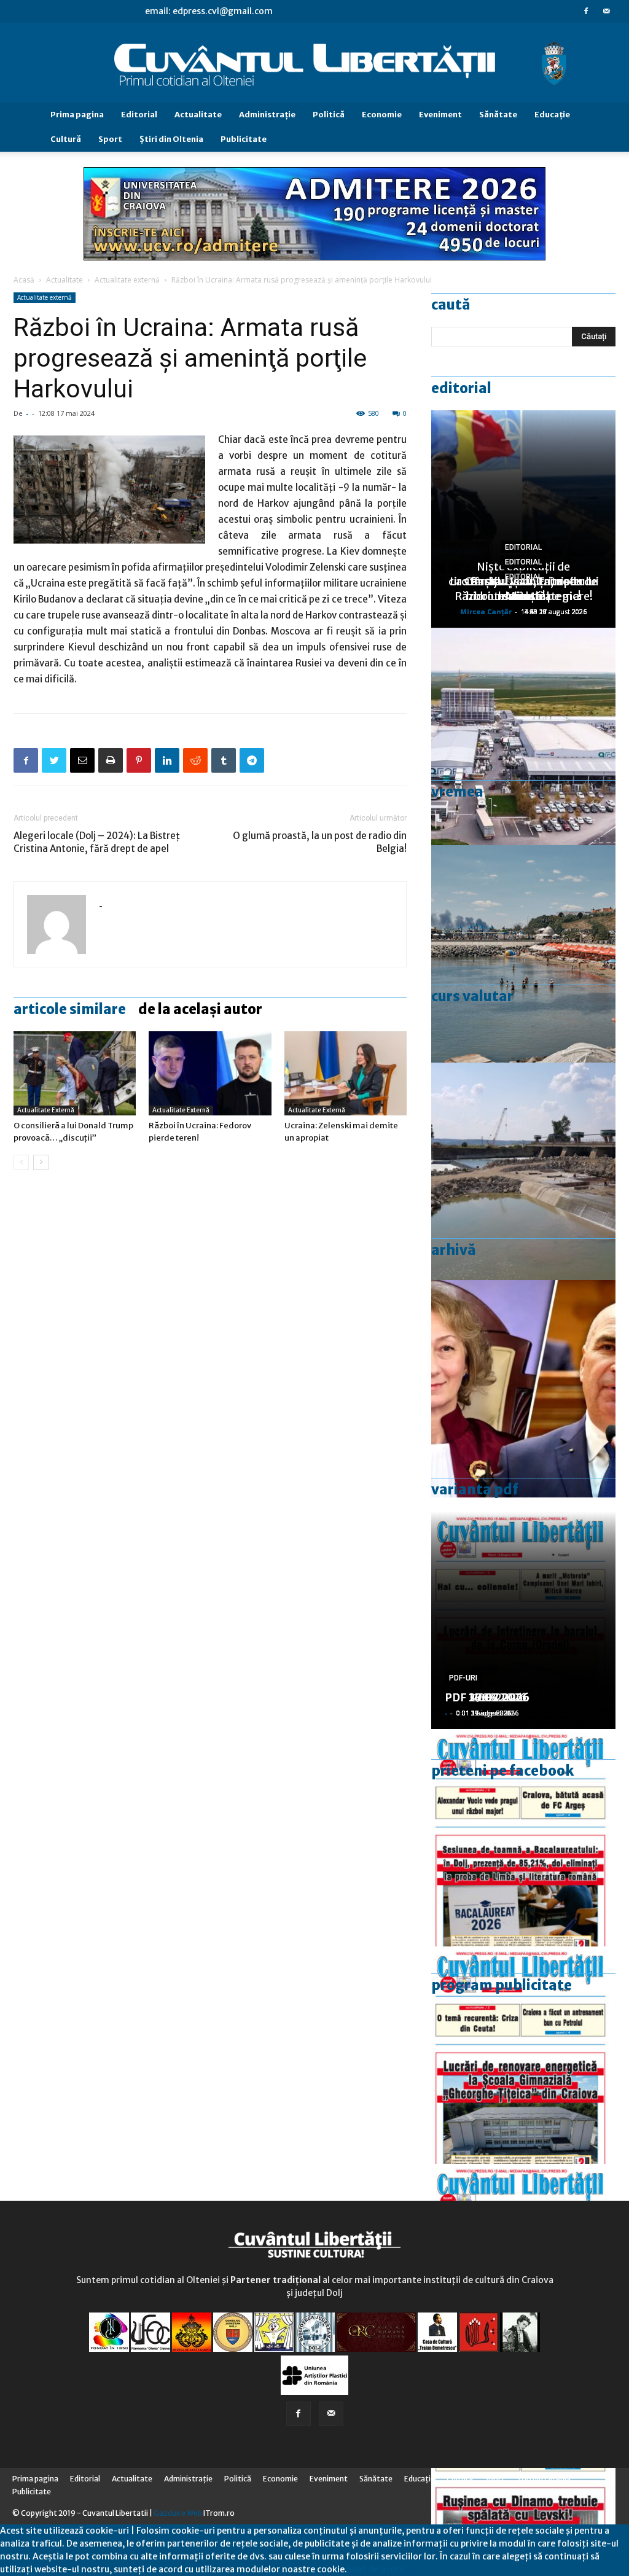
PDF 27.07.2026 (487, 1697)
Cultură (66, 139)
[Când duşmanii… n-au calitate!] (523, 736)
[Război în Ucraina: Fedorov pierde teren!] (210, 1073)
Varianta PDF (475, 1489)
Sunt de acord (376, 2569)
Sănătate (498, 115)
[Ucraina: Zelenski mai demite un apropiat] (346, 1073)
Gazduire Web (178, 2513)
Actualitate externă (127, 280)
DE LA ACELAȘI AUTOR (200, 1009)
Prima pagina (77, 115)
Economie (382, 115)
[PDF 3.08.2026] (523, 2055)
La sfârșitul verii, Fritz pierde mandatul (523, 589)
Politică (329, 115)
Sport (110, 139)
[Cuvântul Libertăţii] (314, 63)
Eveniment (440, 115)
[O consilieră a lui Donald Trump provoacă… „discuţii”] (75, 1073)
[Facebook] (586, 11)
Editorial (139, 115)
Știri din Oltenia (171, 139)
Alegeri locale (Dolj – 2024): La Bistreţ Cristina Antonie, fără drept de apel (97, 842)
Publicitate (244, 139)
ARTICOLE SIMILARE (70, 1009)
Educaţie (552, 115)
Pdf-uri (463, 1678)
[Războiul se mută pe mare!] (523, 954)
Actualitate (198, 115)
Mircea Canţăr (486, 611)
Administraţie (267, 115)
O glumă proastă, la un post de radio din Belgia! (320, 842)
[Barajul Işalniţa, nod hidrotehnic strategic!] (523, 1171)
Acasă (24, 280)
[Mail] (606, 11)
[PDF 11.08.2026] (523, 1838)
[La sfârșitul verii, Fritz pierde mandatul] (523, 1389)
